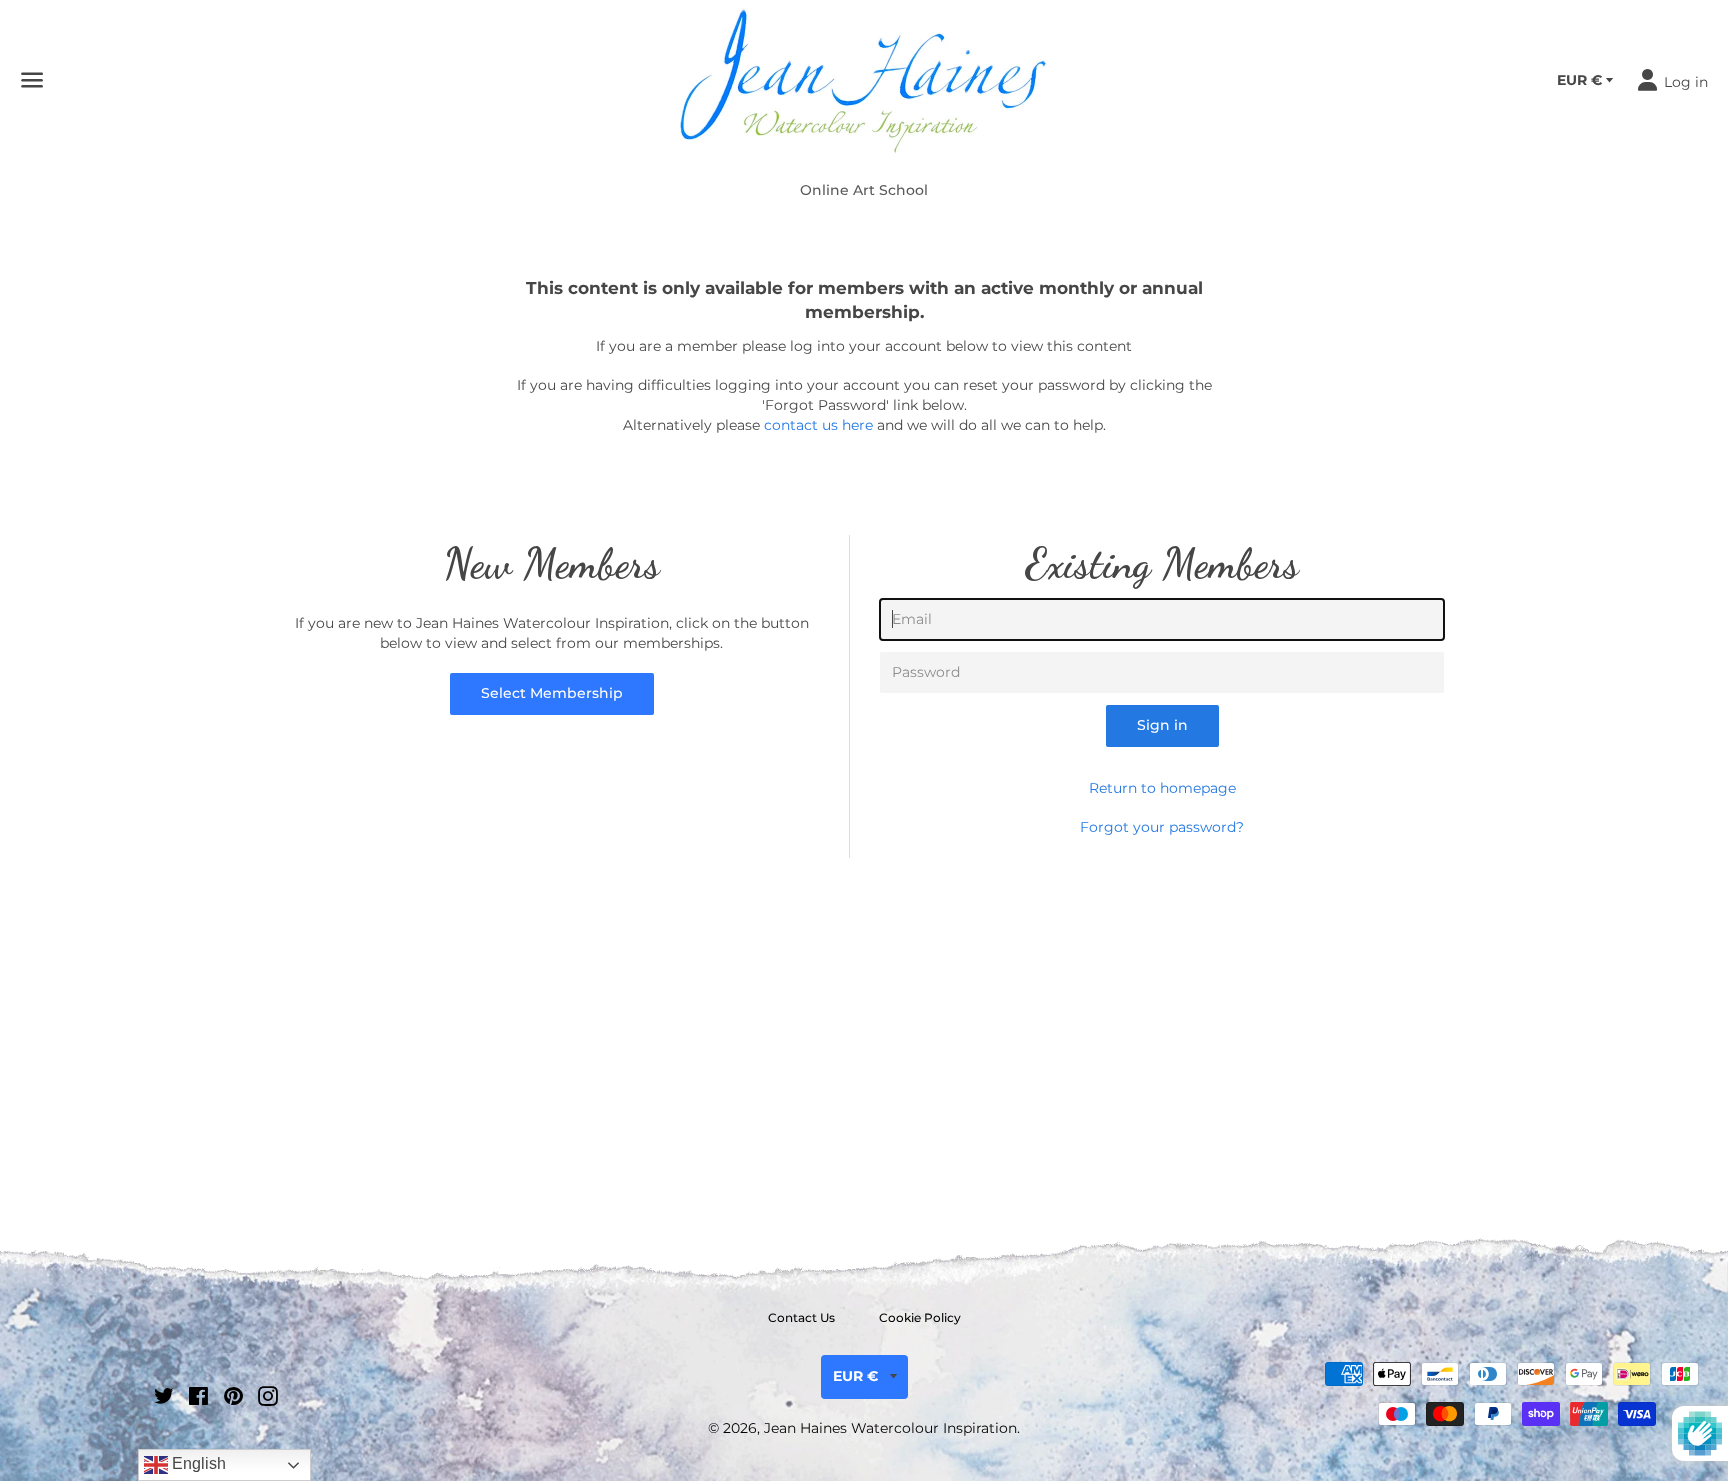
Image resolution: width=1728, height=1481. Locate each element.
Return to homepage (1162, 788)
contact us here (818, 425)
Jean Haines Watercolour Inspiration (890, 1428)
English (197, 1463)
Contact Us (801, 1317)
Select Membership (552, 693)
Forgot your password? (1162, 827)
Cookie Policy (920, 1317)
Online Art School (864, 190)
